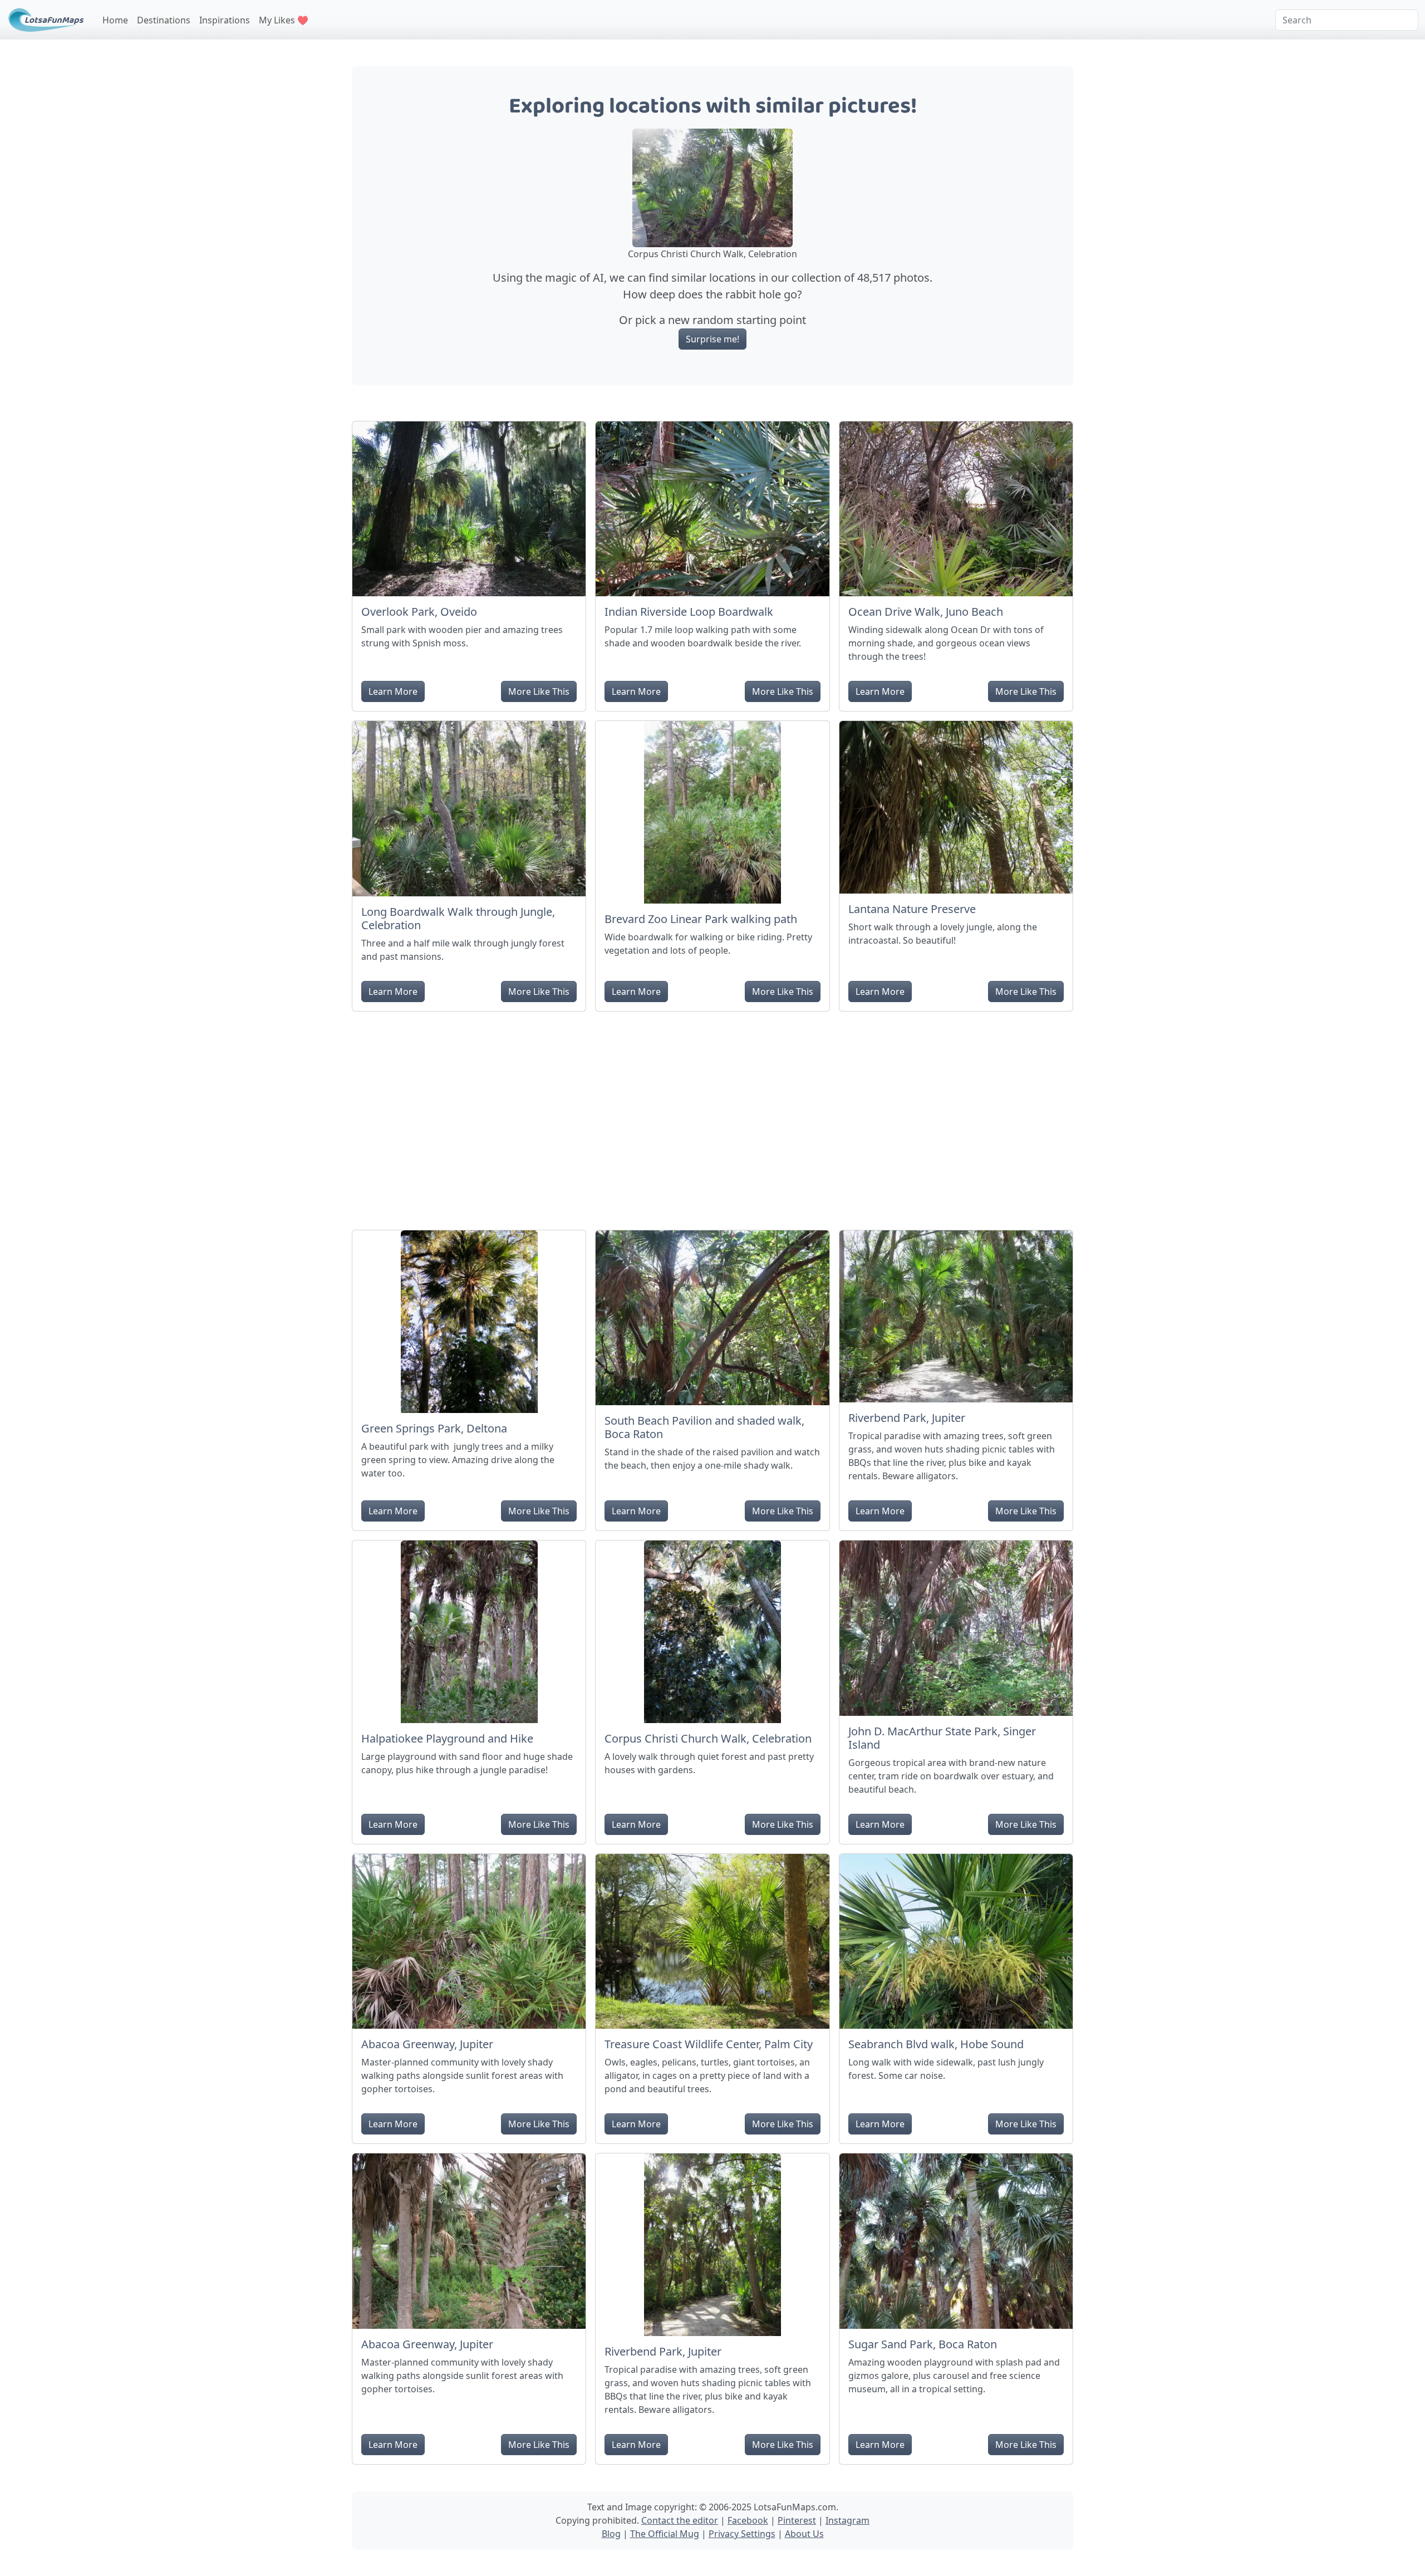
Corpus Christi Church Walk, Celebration (708, 1738)
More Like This (539, 691)
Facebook (748, 2520)
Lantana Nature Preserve (912, 909)
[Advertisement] (712, 1116)
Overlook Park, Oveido (419, 612)
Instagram (847, 2520)
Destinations (164, 20)
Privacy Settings (742, 2534)
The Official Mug (665, 2534)
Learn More (393, 691)
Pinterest (797, 2520)
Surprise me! (712, 339)
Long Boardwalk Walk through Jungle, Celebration (458, 918)
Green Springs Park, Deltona (434, 1428)
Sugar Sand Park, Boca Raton (923, 2344)
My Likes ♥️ (284, 20)
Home (115, 20)
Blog (611, 2534)
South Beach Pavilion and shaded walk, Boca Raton (704, 1427)
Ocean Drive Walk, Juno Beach (926, 612)
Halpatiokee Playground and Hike (447, 1738)
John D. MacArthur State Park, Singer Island (942, 1738)
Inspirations (225, 20)
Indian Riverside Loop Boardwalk (689, 612)
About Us (804, 2534)
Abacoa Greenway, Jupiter (427, 2044)
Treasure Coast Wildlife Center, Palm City (709, 2044)
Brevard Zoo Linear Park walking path (701, 919)
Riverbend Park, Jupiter (907, 1418)
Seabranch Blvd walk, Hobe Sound (936, 2044)
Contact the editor (680, 2520)
